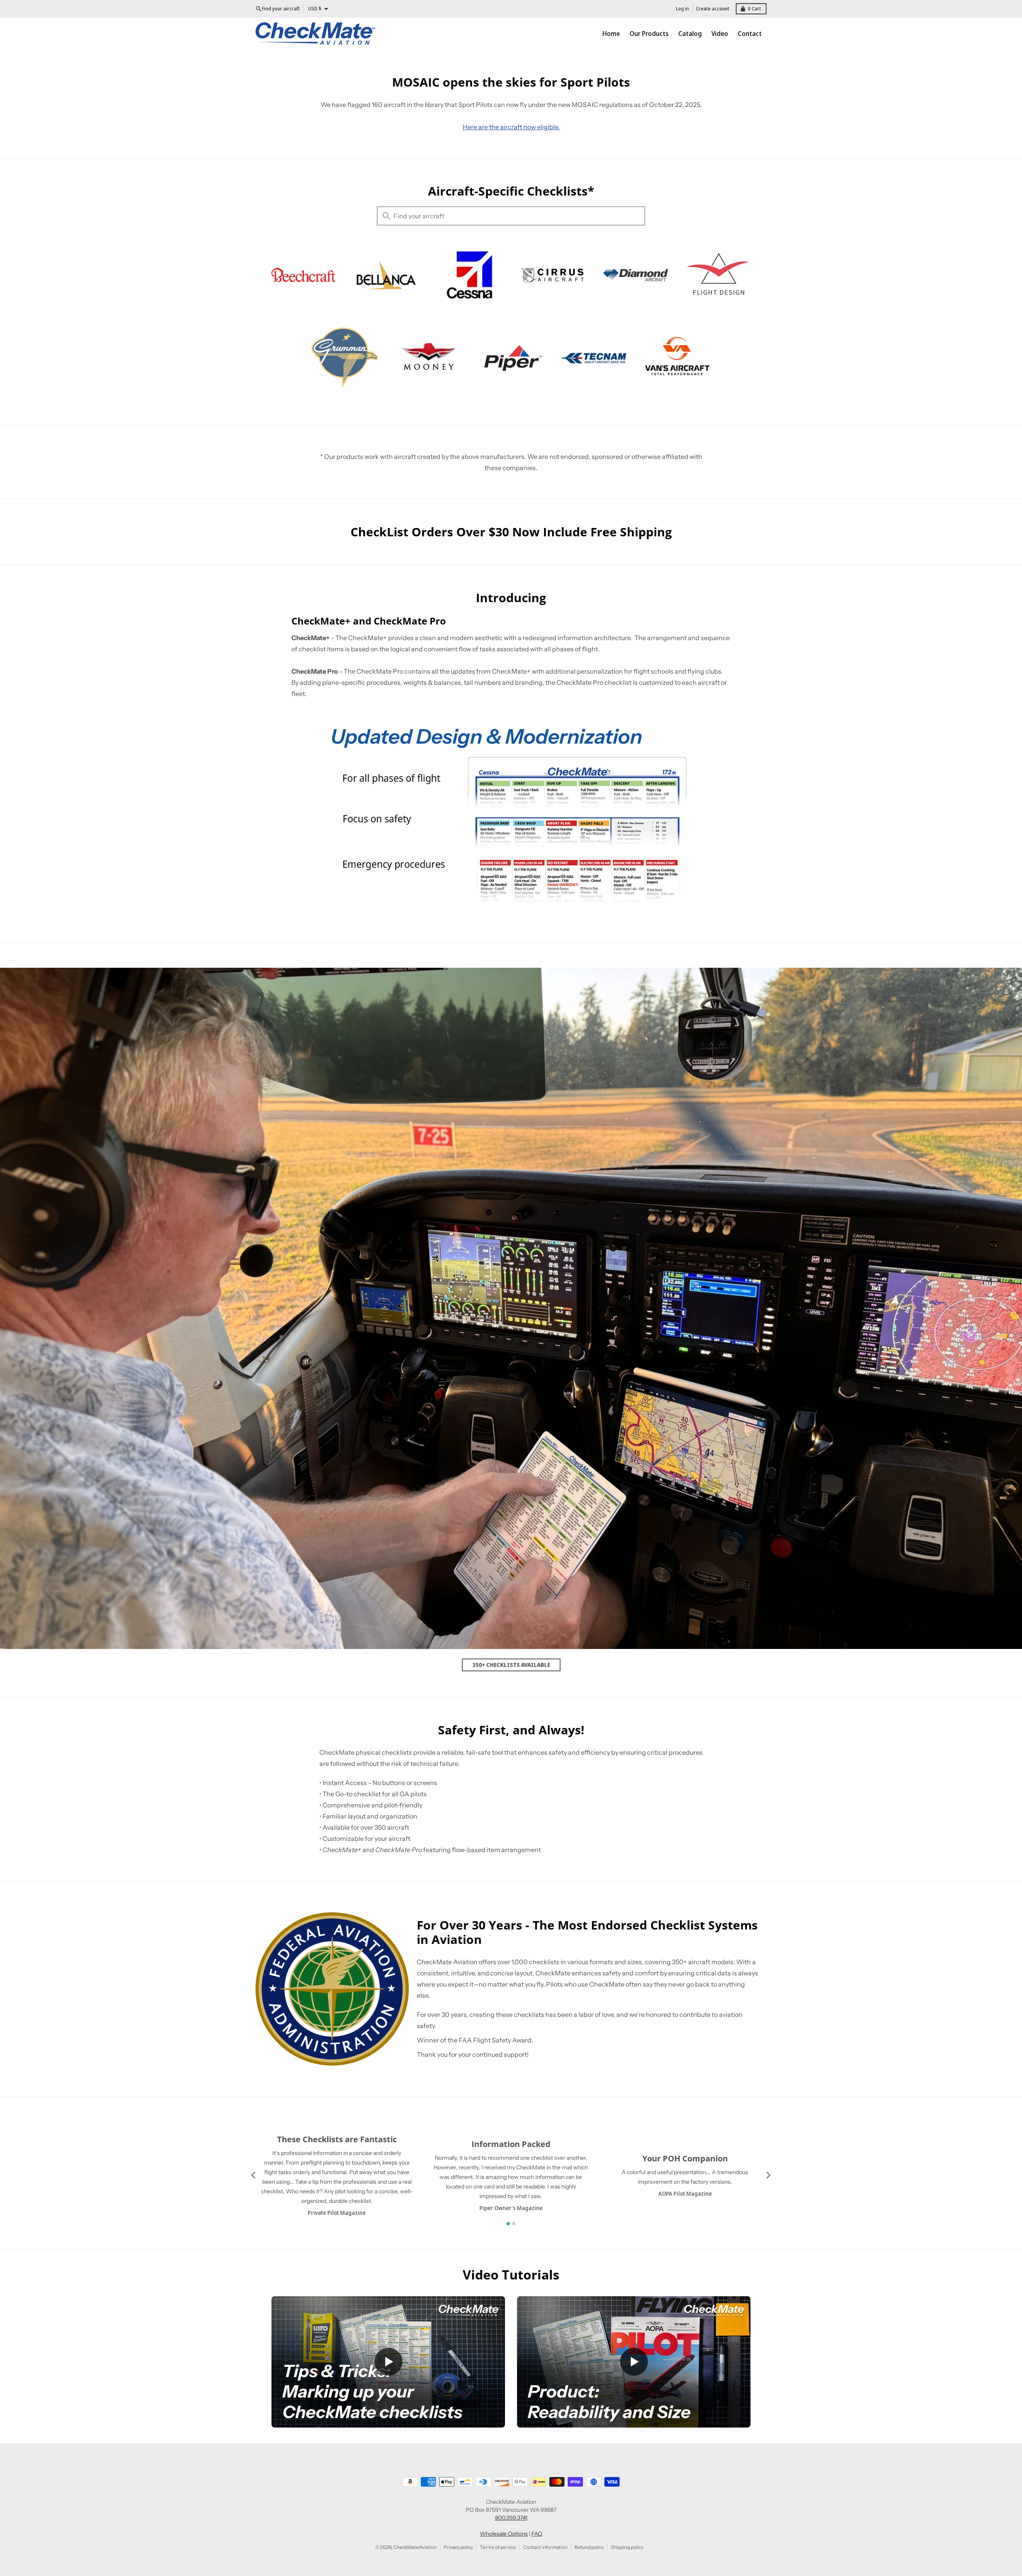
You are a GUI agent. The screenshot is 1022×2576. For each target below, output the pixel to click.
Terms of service (498, 2547)
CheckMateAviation (415, 2547)
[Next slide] (768, 2175)
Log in (682, 9)
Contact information (545, 2547)
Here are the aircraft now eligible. (511, 127)
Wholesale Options (504, 2534)
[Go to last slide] (254, 2175)
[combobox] (511, 216)
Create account (713, 9)
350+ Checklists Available (511, 1665)
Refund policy (589, 2547)
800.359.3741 (511, 2518)
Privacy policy (458, 2547)
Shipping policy (627, 2547)
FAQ (537, 2534)
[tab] (508, 2223)
